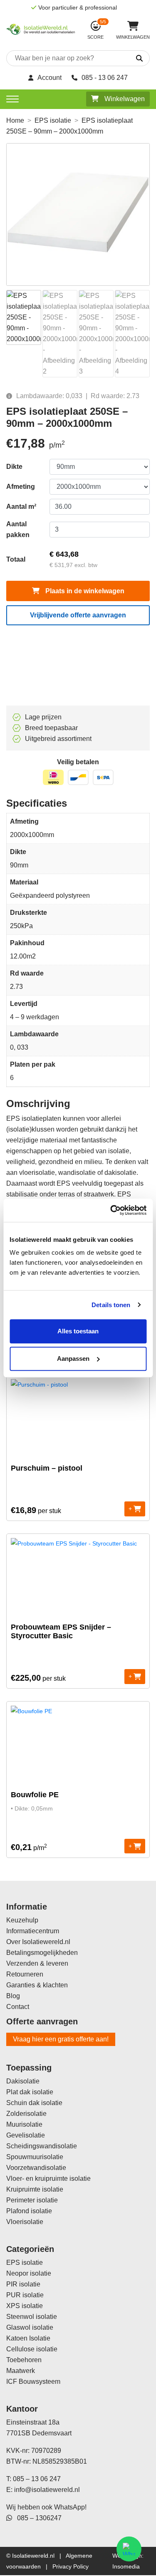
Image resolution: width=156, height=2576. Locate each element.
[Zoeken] (132, 59)
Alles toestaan (78, 1331)
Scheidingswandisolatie (42, 2146)
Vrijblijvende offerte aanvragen (78, 615)
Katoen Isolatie (28, 2338)
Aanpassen (73, 1359)
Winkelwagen (124, 99)
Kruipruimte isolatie (35, 2189)
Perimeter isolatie (32, 2200)
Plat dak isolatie (30, 2092)
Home (15, 120)
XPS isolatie (25, 2306)
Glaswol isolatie (30, 2327)
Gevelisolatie (26, 2135)
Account (50, 78)
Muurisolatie (24, 2124)
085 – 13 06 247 (37, 2479)
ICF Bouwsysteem (33, 2382)
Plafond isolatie (29, 2211)
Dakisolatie (23, 2081)
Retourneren (25, 1974)
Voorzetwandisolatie (36, 2168)
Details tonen (111, 1305)
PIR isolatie (23, 2284)
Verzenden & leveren (37, 1963)
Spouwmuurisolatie (35, 2157)
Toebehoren (24, 2360)
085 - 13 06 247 (105, 78)
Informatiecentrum (33, 1931)
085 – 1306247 (37, 2518)
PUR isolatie (25, 2295)
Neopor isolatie (29, 2273)
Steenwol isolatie (32, 2317)
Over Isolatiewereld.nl (38, 1942)
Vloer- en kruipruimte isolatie (48, 2178)
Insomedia (126, 2566)
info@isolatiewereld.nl (47, 2490)
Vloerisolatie (25, 2222)
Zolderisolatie (26, 2114)
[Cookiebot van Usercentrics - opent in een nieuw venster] (111, 1210)
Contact (18, 2007)
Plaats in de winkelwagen (84, 591)
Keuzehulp (22, 1920)
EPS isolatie (53, 120)
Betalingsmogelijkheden (42, 1953)
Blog (13, 1996)
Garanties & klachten (37, 1985)
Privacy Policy (71, 2566)
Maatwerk (21, 2371)
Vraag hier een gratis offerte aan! (61, 2039)
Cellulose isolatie (32, 2349)
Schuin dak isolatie (34, 2103)
